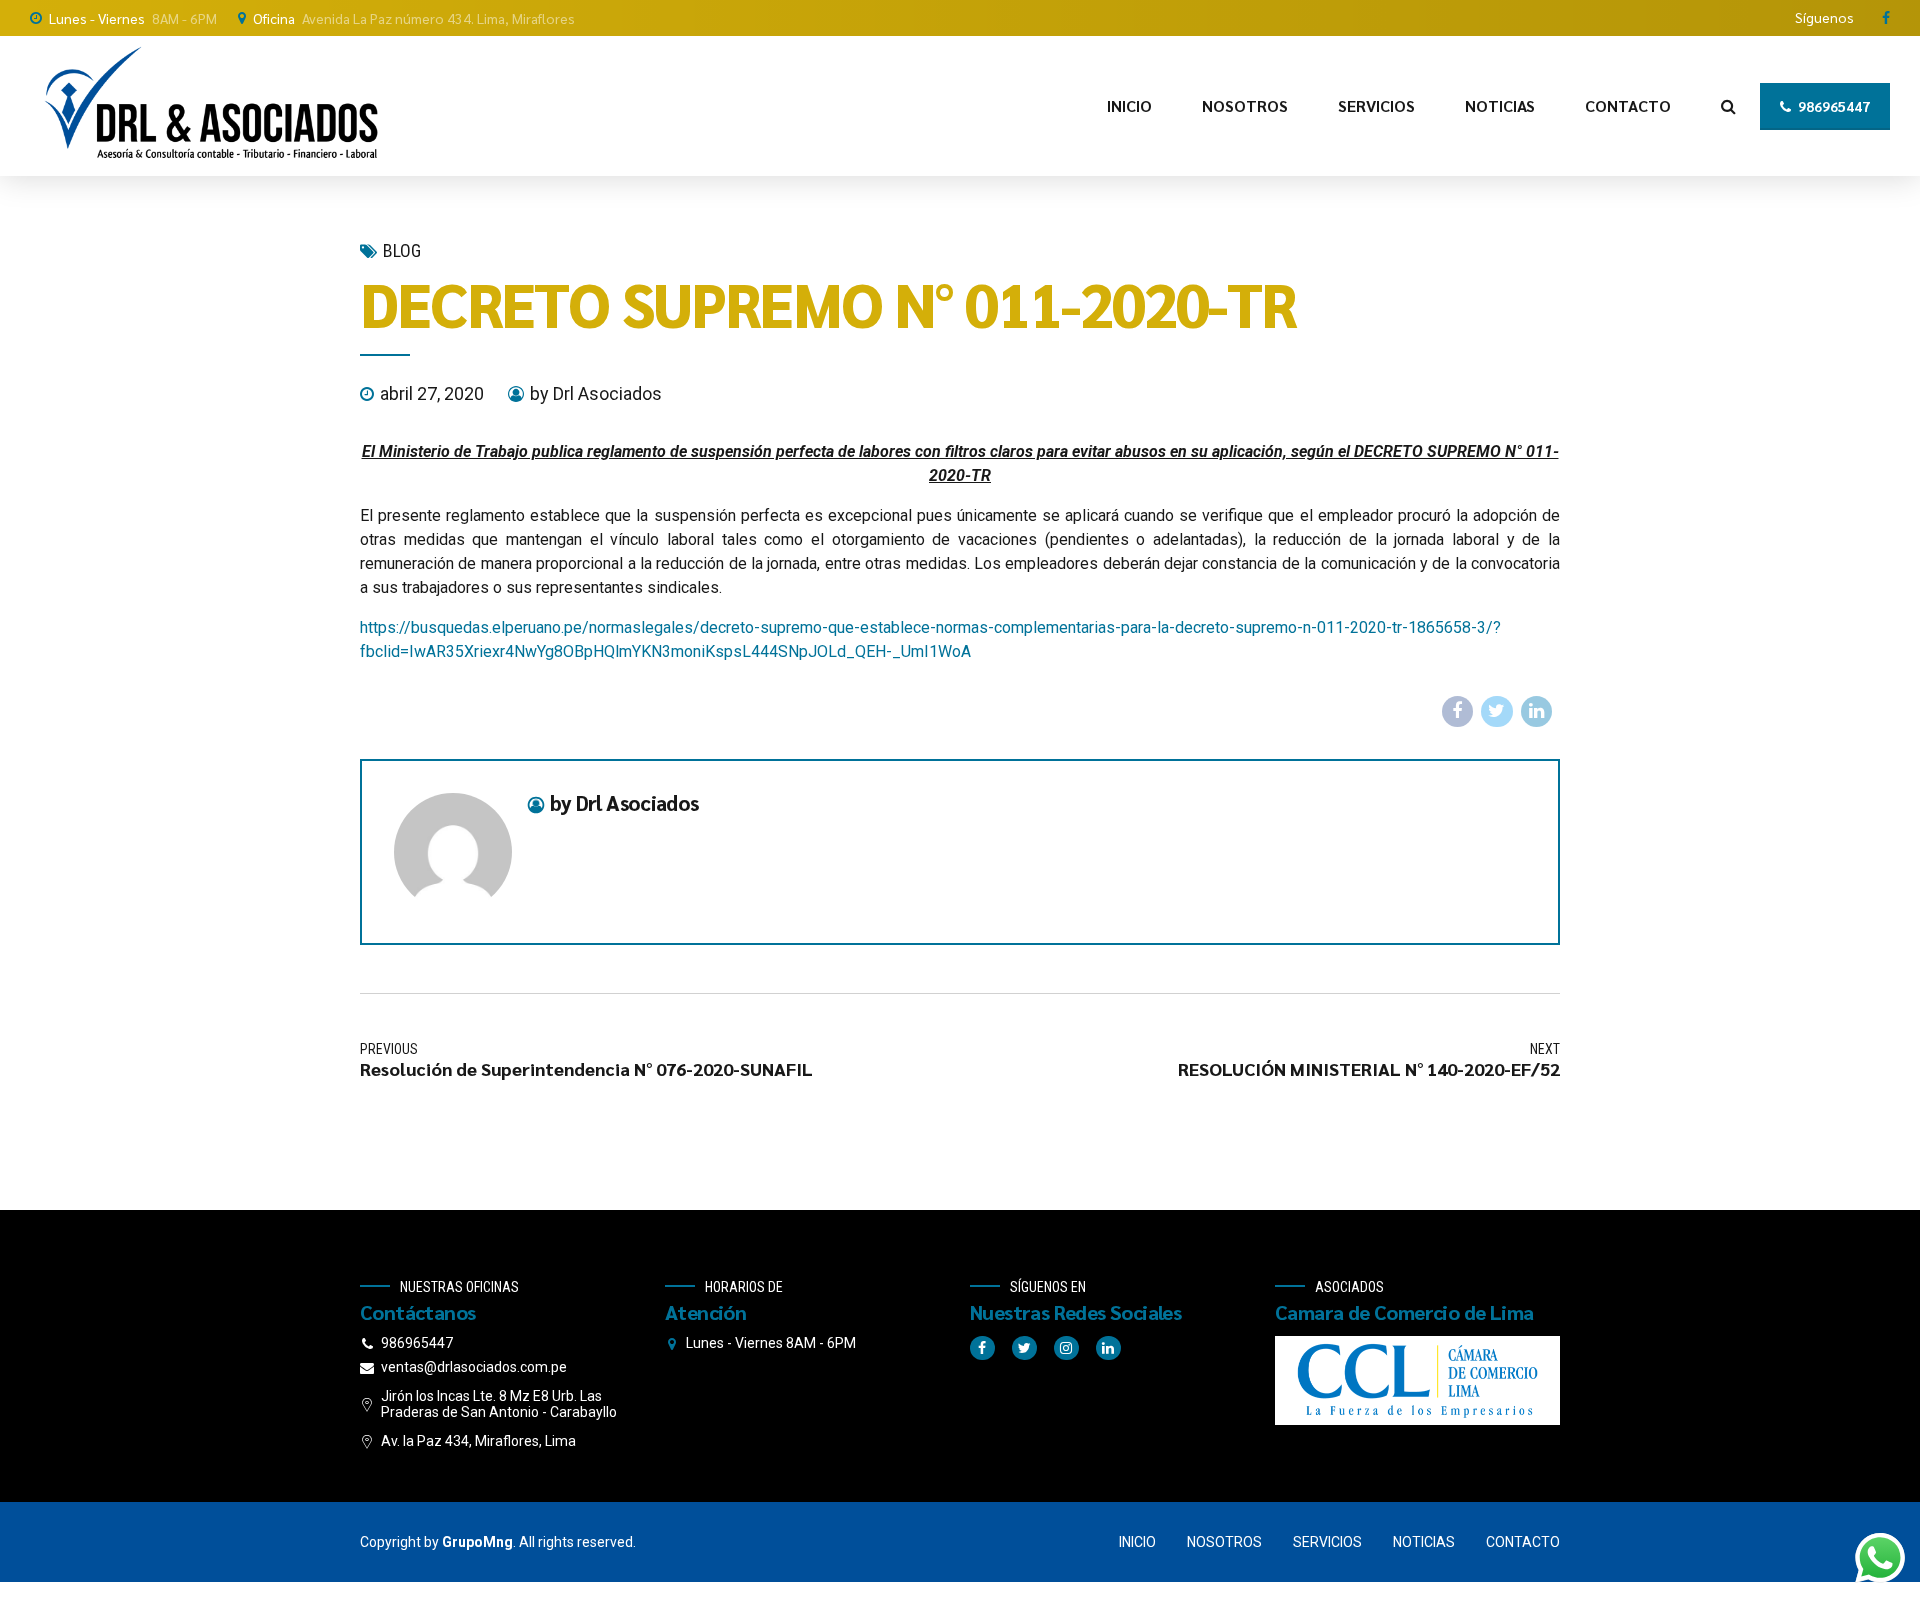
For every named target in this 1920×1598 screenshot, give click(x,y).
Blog (402, 250)
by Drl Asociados (596, 393)
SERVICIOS (1376, 105)
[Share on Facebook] (1458, 712)
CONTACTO (1628, 105)
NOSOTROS (1245, 105)
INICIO (1129, 105)
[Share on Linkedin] (1537, 712)
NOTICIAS (1500, 105)
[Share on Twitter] (1497, 712)
